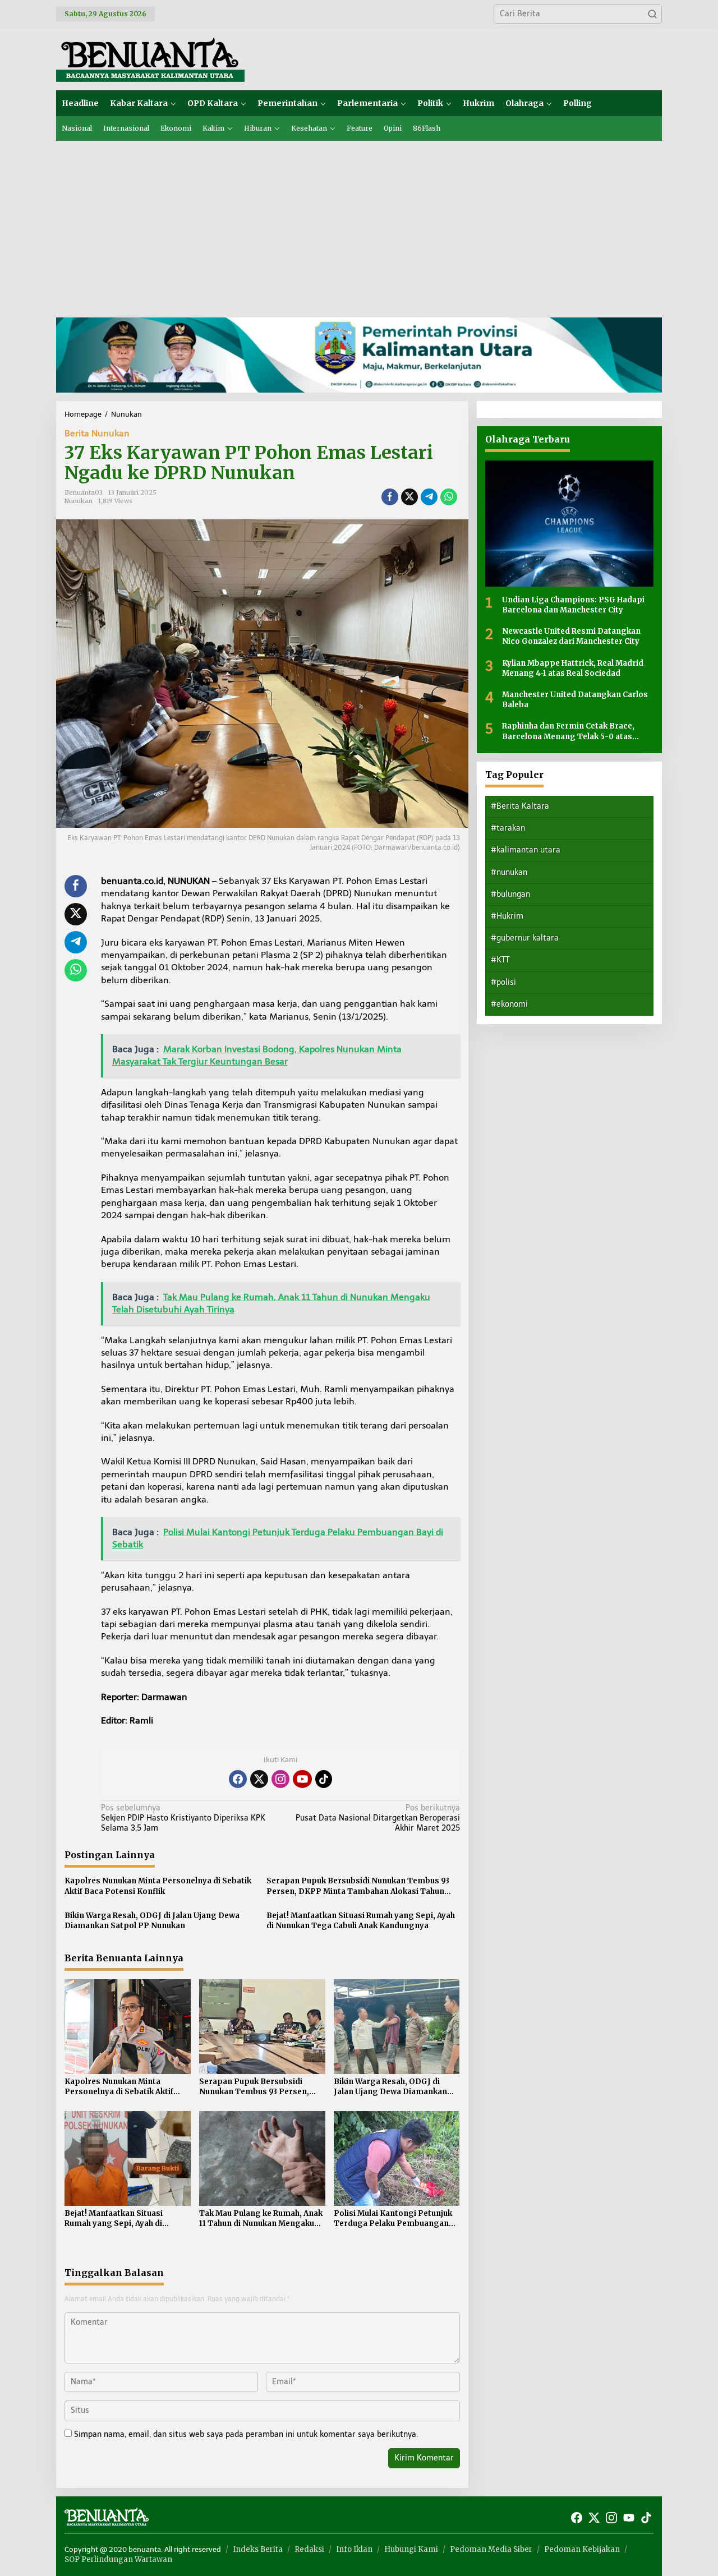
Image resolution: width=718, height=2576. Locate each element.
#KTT (500, 960)
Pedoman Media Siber (491, 2549)
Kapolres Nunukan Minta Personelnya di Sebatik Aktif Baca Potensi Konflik (158, 1886)
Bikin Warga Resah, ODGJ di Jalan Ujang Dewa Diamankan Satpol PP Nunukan (152, 1921)
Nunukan (79, 501)
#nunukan (509, 872)
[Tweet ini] (409, 497)
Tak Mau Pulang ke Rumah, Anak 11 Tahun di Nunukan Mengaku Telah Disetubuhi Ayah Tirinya (261, 2219)
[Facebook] (238, 1779)
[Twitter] (259, 1779)
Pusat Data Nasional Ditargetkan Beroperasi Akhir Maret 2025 (378, 1818)
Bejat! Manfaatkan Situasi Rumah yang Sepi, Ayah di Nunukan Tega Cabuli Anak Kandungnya (361, 1921)
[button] (652, 14)
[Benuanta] (150, 59)
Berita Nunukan (97, 433)
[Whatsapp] (449, 497)
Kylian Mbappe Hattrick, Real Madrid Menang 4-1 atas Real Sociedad (573, 668)
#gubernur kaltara (525, 938)
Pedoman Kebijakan (582, 2549)
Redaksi (309, 2549)
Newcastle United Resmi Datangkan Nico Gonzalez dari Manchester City (571, 636)
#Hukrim (507, 916)
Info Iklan (354, 2549)
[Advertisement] (359, 225)
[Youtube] (302, 1779)
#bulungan (510, 894)
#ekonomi (509, 1004)
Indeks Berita (258, 2549)
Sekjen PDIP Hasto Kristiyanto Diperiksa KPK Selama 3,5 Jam (183, 1818)
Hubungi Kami (411, 2549)
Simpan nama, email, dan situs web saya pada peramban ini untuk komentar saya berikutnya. (246, 2434)
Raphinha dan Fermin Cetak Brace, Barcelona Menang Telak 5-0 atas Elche (568, 731)
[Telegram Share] (429, 497)
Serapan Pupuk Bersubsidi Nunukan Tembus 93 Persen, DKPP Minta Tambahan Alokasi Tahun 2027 (358, 1886)
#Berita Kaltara (520, 806)
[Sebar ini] (390, 497)
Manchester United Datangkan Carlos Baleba (575, 700)
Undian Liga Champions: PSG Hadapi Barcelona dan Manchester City (573, 605)
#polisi (503, 982)
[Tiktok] (324, 1779)
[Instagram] (280, 1779)
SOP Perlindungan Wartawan (118, 2559)
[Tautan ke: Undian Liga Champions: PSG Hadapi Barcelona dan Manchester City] (569, 524)
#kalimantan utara (526, 850)
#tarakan (508, 828)
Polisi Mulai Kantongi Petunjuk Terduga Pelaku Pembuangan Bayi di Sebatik (393, 2219)
